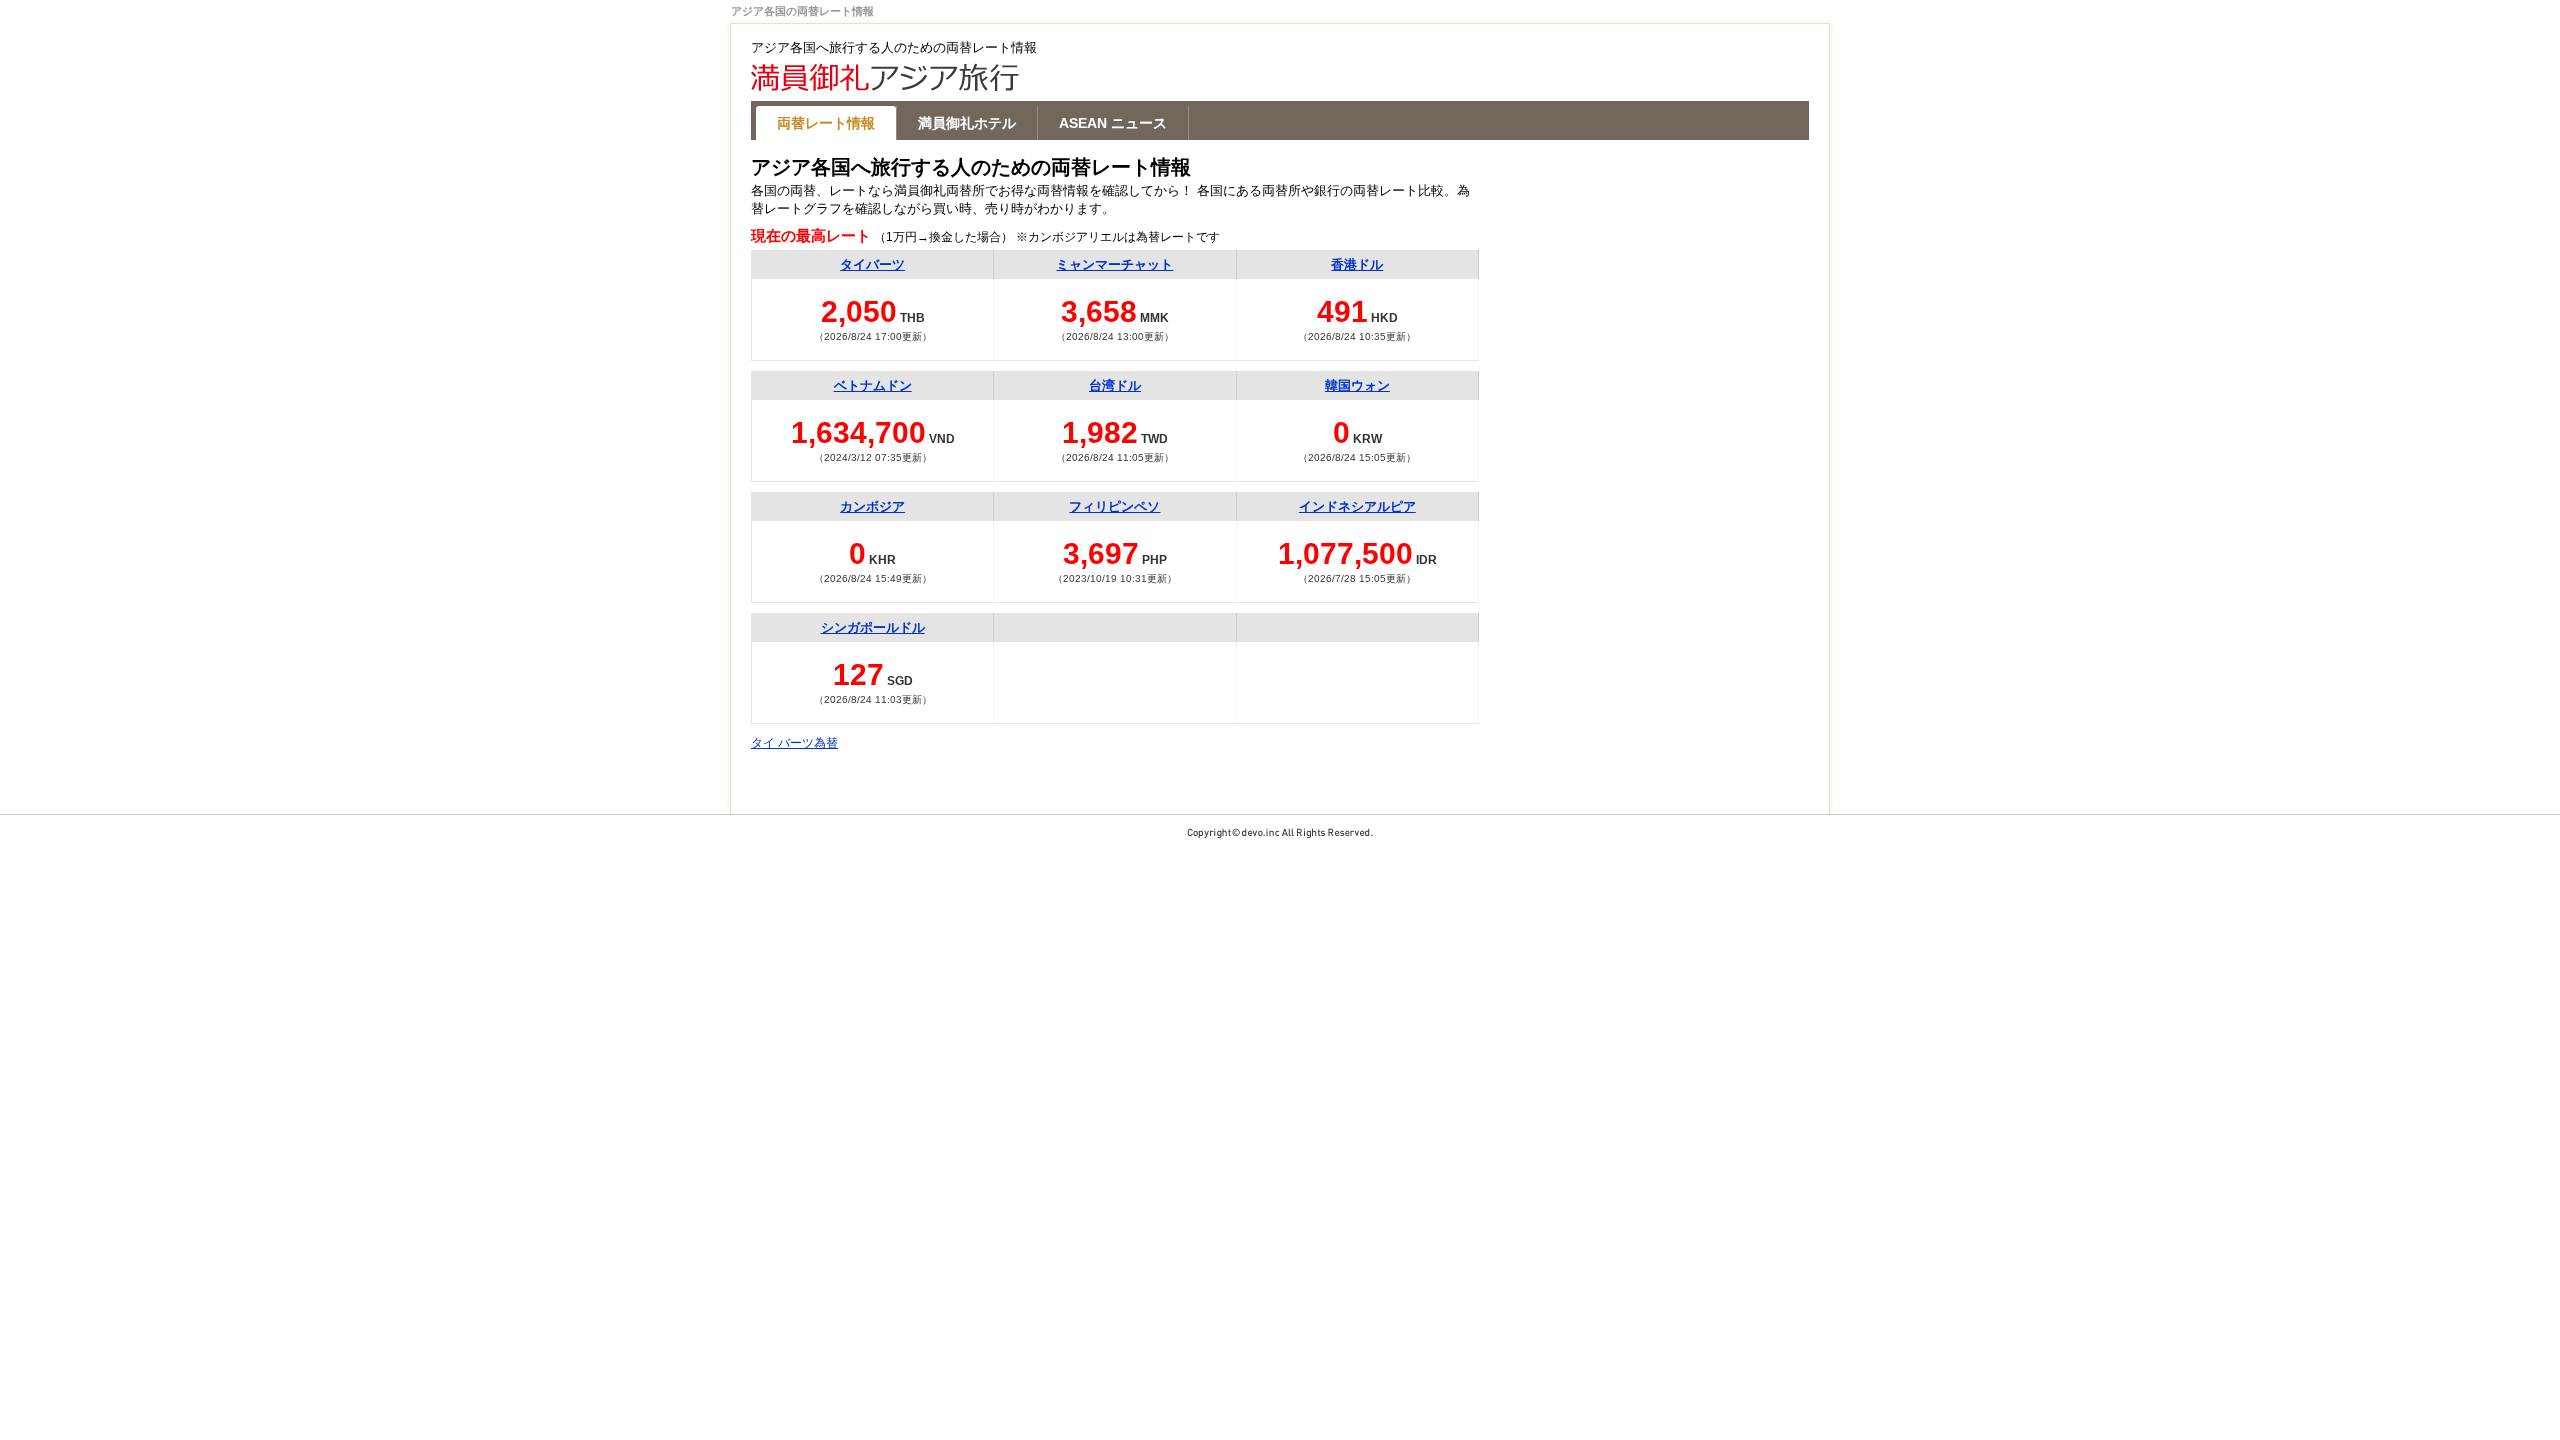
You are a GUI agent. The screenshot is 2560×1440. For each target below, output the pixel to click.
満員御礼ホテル (967, 123)
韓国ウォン (1357, 385)
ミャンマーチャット (1114, 264)
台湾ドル (1115, 385)
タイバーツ (872, 264)
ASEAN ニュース (1113, 123)
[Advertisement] (1659, 282)
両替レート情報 (826, 123)
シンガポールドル (873, 627)
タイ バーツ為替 (794, 743)
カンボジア (872, 506)
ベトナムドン (873, 385)
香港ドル (1357, 264)
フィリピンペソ (1114, 506)
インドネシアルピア (1357, 506)
